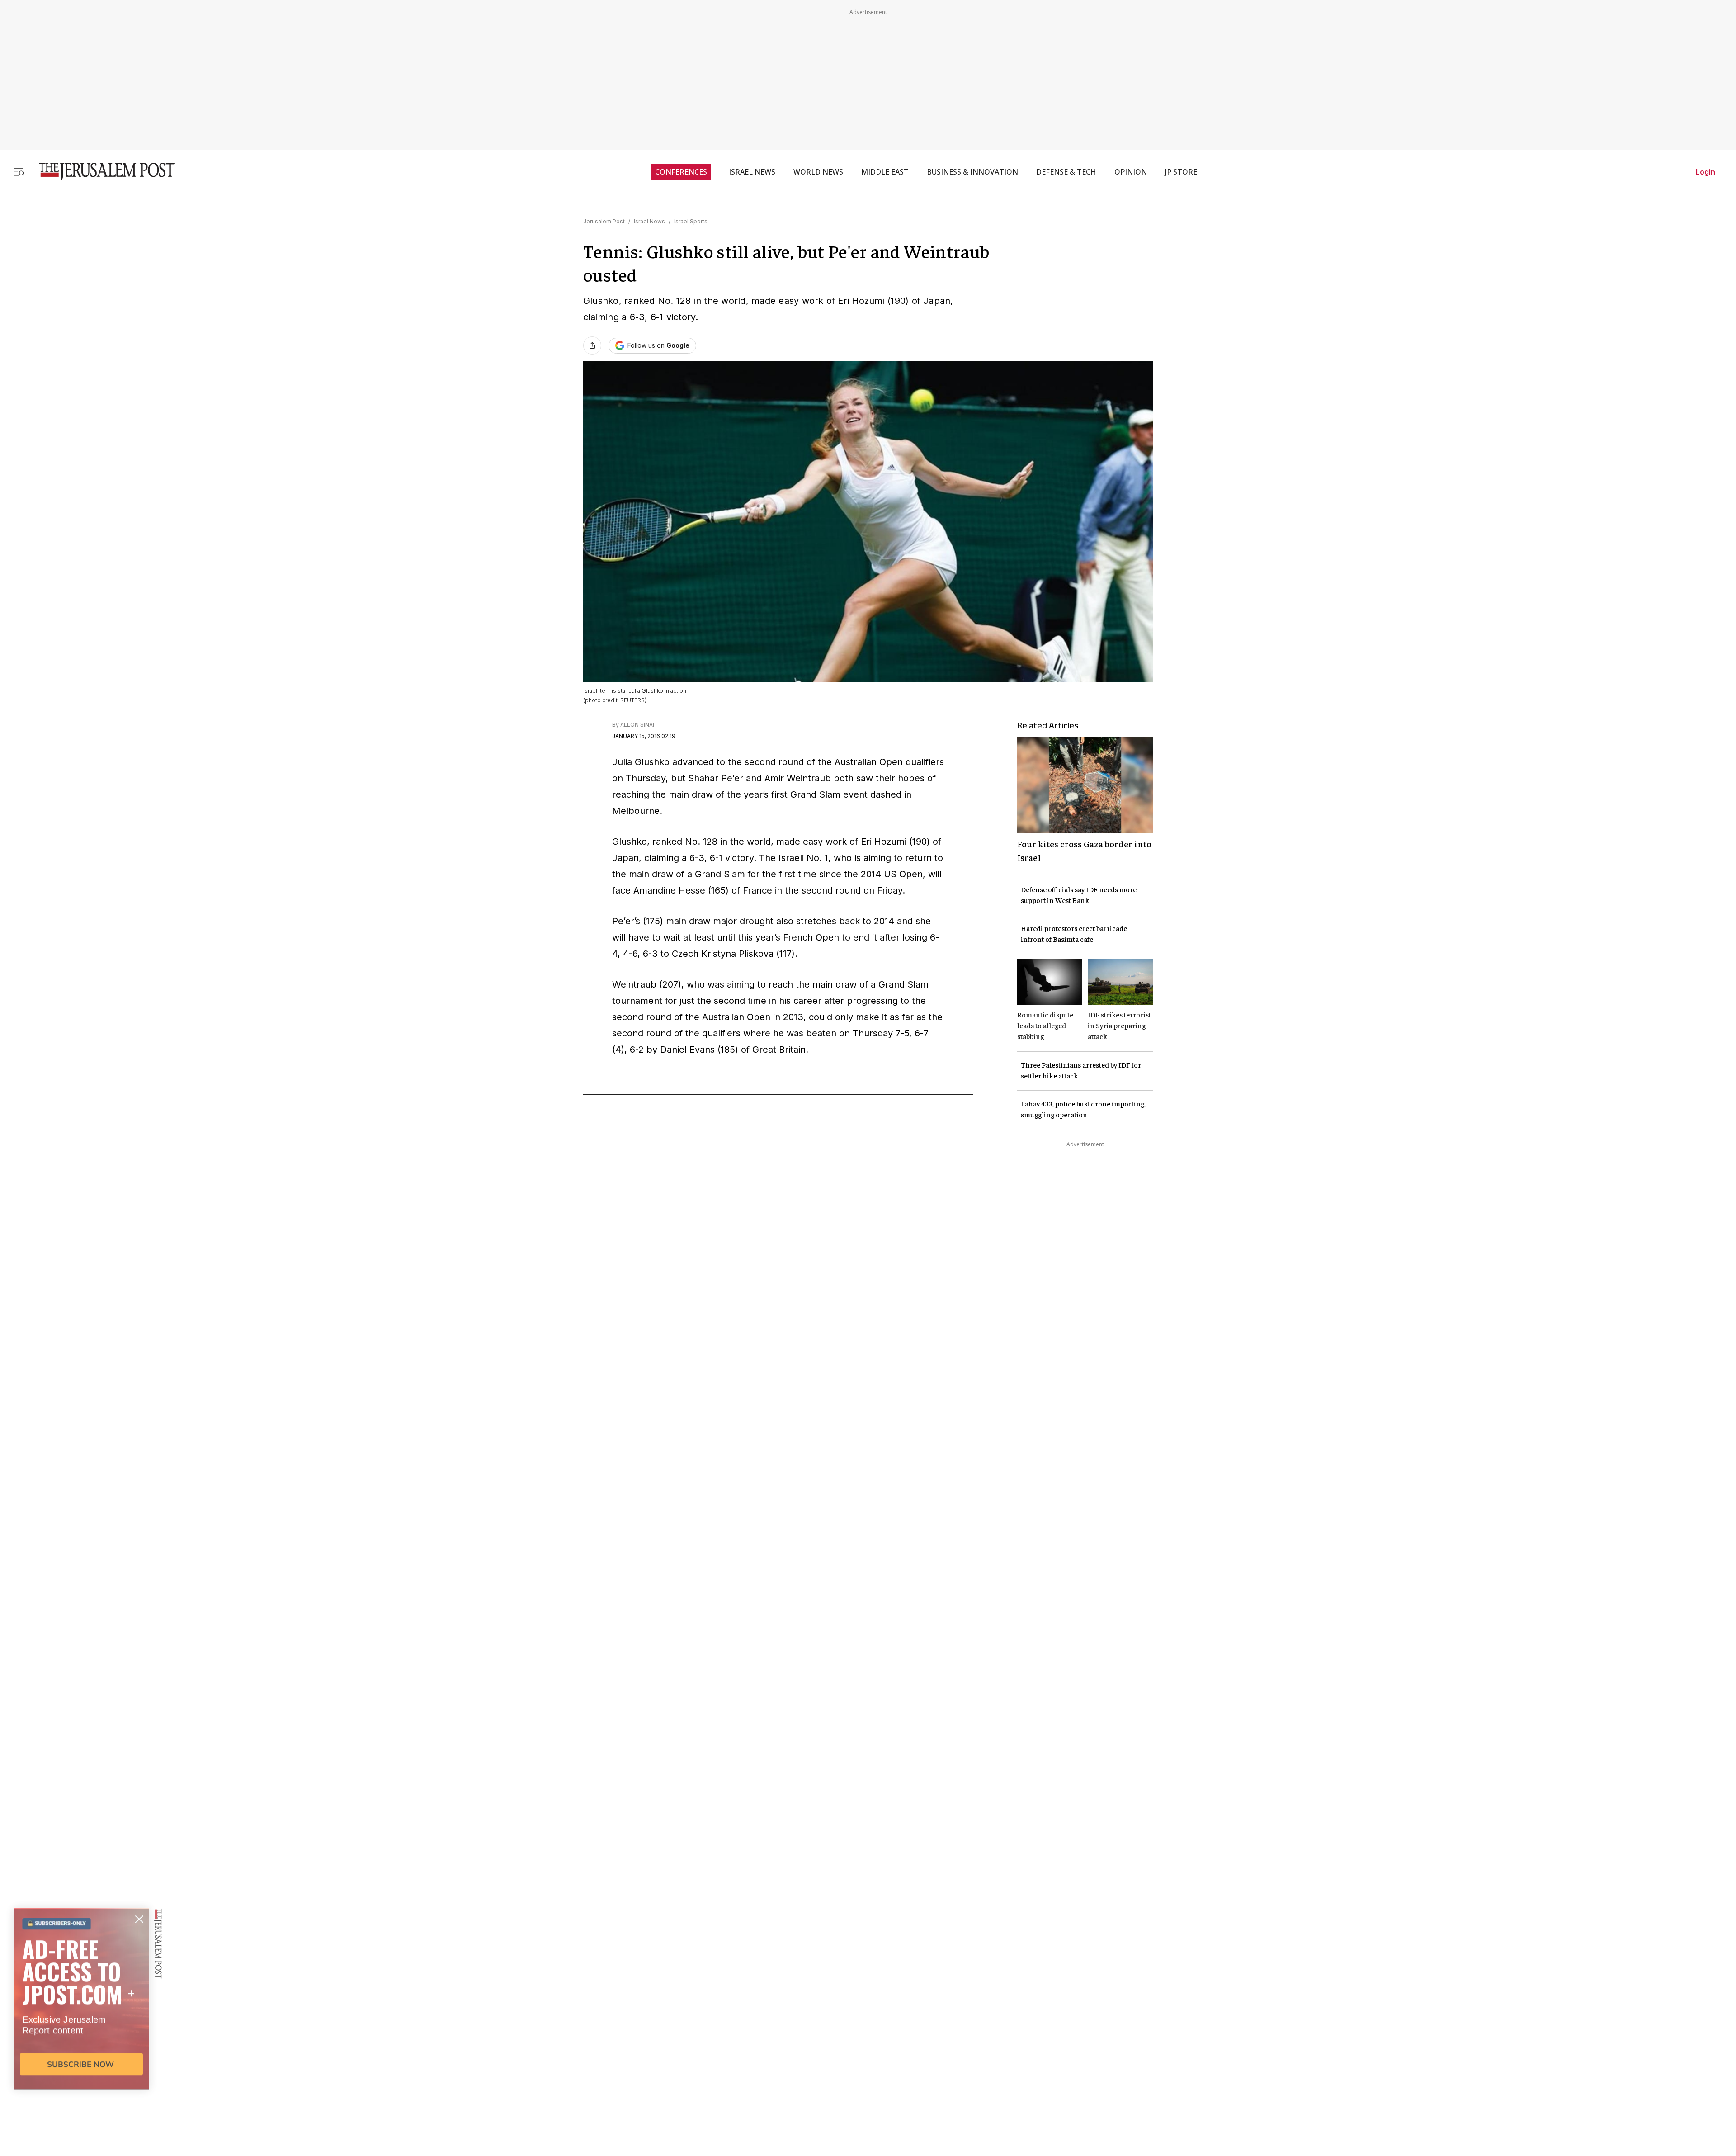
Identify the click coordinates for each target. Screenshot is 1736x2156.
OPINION (1131, 172)
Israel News (649, 221)
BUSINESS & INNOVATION (972, 172)
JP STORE (1181, 172)
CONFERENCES (681, 172)
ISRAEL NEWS (752, 172)
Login (1705, 172)
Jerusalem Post (604, 221)
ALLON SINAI (637, 725)
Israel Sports (691, 221)
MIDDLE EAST (885, 172)
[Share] (592, 345)
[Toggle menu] (19, 172)
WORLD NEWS (818, 172)
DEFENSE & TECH (1066, 172)
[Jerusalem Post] (101, 172)
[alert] (81, 2052)
